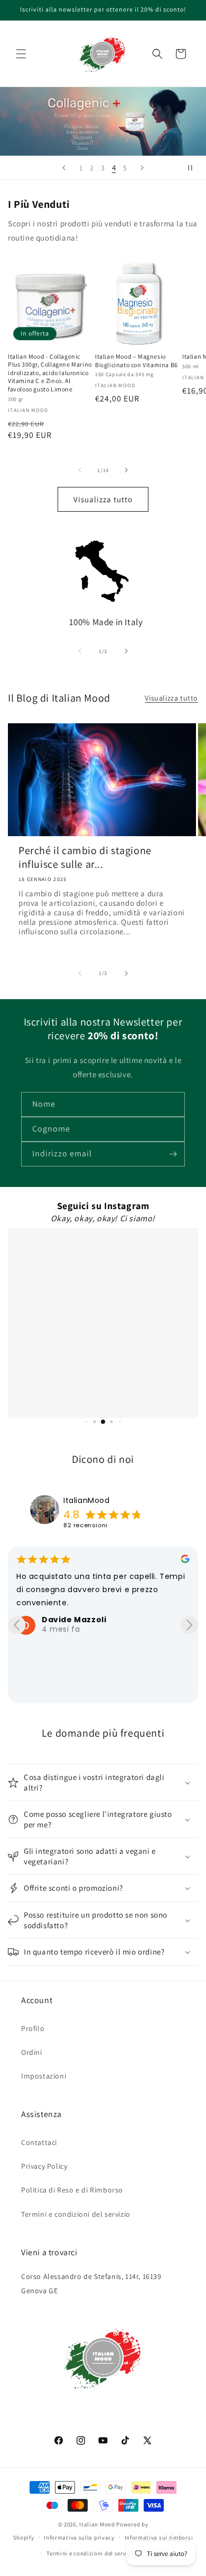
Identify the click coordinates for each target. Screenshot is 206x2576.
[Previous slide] (17, 1625)
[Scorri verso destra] (126, 470)
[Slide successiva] (142, 168)
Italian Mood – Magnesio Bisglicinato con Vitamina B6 (137, 361)
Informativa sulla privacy (79, 2537)
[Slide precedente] (64, 168)
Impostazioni (44, 2076)
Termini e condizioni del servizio (76, 2214)
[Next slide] (189, 1625)
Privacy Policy (44, 2166)
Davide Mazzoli (74, 1620)
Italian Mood (97, 2524)
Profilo (33, 2028)
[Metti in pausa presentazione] (194, 168)
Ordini (32, 2052)
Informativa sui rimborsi (159, 2537)
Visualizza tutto (103, 499)
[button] (21, 54)
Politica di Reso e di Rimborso (72, 2190)
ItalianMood (87, 1500)
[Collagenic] (103, 121)
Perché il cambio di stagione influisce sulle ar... (85, 857)
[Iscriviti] (173, 1154)
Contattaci (39, 2142)
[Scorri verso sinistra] (80, 470)
